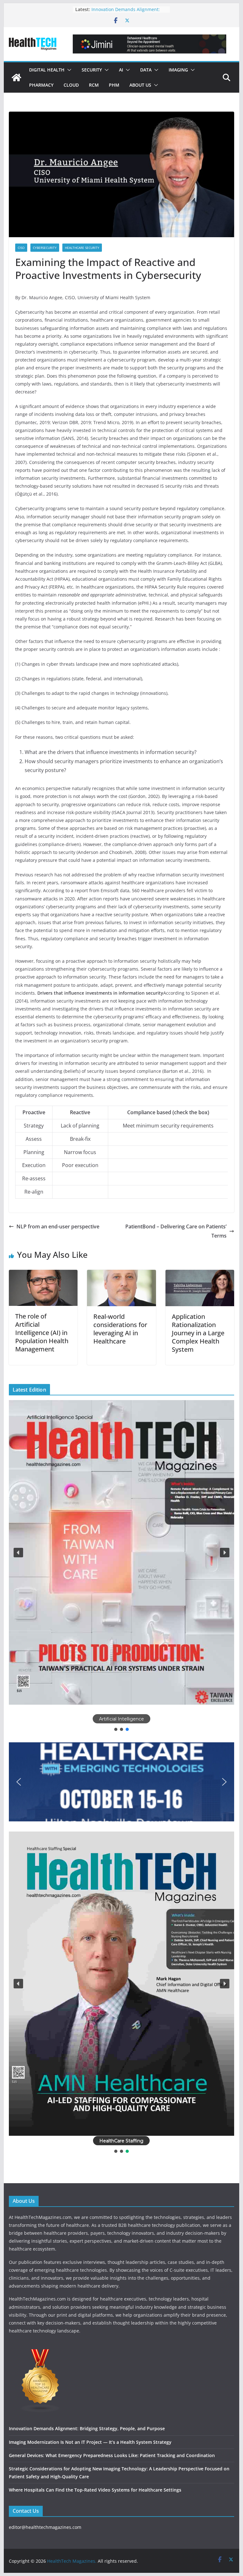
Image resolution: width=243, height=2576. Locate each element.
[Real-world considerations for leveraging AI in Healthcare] (121, 1274)
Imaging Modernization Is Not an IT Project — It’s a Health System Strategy (90, 2442)
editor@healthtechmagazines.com (45, 2527)
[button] (68, 70)
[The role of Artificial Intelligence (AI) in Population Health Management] (43, 1274)
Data (146, 70)
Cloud (71, 85)
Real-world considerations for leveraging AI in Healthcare (120, 1329)
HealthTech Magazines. (72, 2561)
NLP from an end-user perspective (58, 1226)
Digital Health (47, 70)
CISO (21, 248)
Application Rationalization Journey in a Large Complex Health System (198, 1333)
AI (121, 70)
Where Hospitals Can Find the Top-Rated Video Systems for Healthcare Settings (95, 2490)
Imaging (178, 70)
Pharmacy (41, 85)
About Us (140, 85)
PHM (114, 85)
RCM (94, 85)
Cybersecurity (45, 248)
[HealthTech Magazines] (16, 77)
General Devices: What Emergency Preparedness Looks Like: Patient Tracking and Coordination (112, 2455)
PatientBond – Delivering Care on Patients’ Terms (176, 1231)
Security (92, 70)
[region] (122, 1566)
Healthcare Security (82, 248)
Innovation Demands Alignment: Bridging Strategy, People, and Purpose (87, 2428)
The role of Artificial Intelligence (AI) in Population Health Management (42, 1333)
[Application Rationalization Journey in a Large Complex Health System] (200, 1274)
